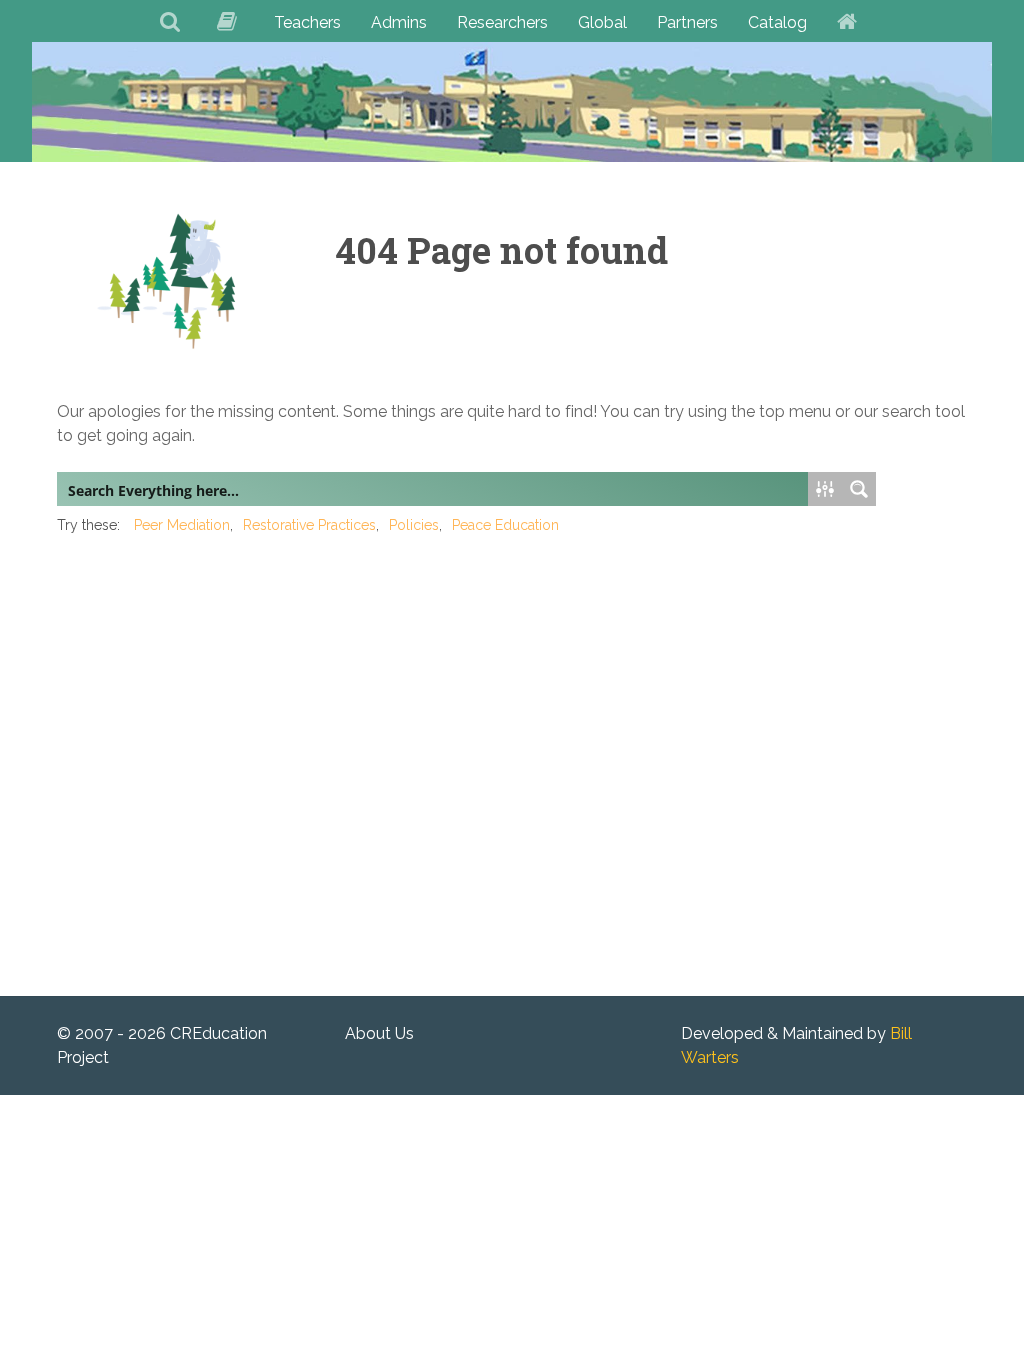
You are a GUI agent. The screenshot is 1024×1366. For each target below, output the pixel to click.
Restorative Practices (309, 525)
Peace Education (505, 525)
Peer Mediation (182, 525)
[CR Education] (512, 101)
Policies (414, 525)
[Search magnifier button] (859, 489)
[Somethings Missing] (171, 280)
